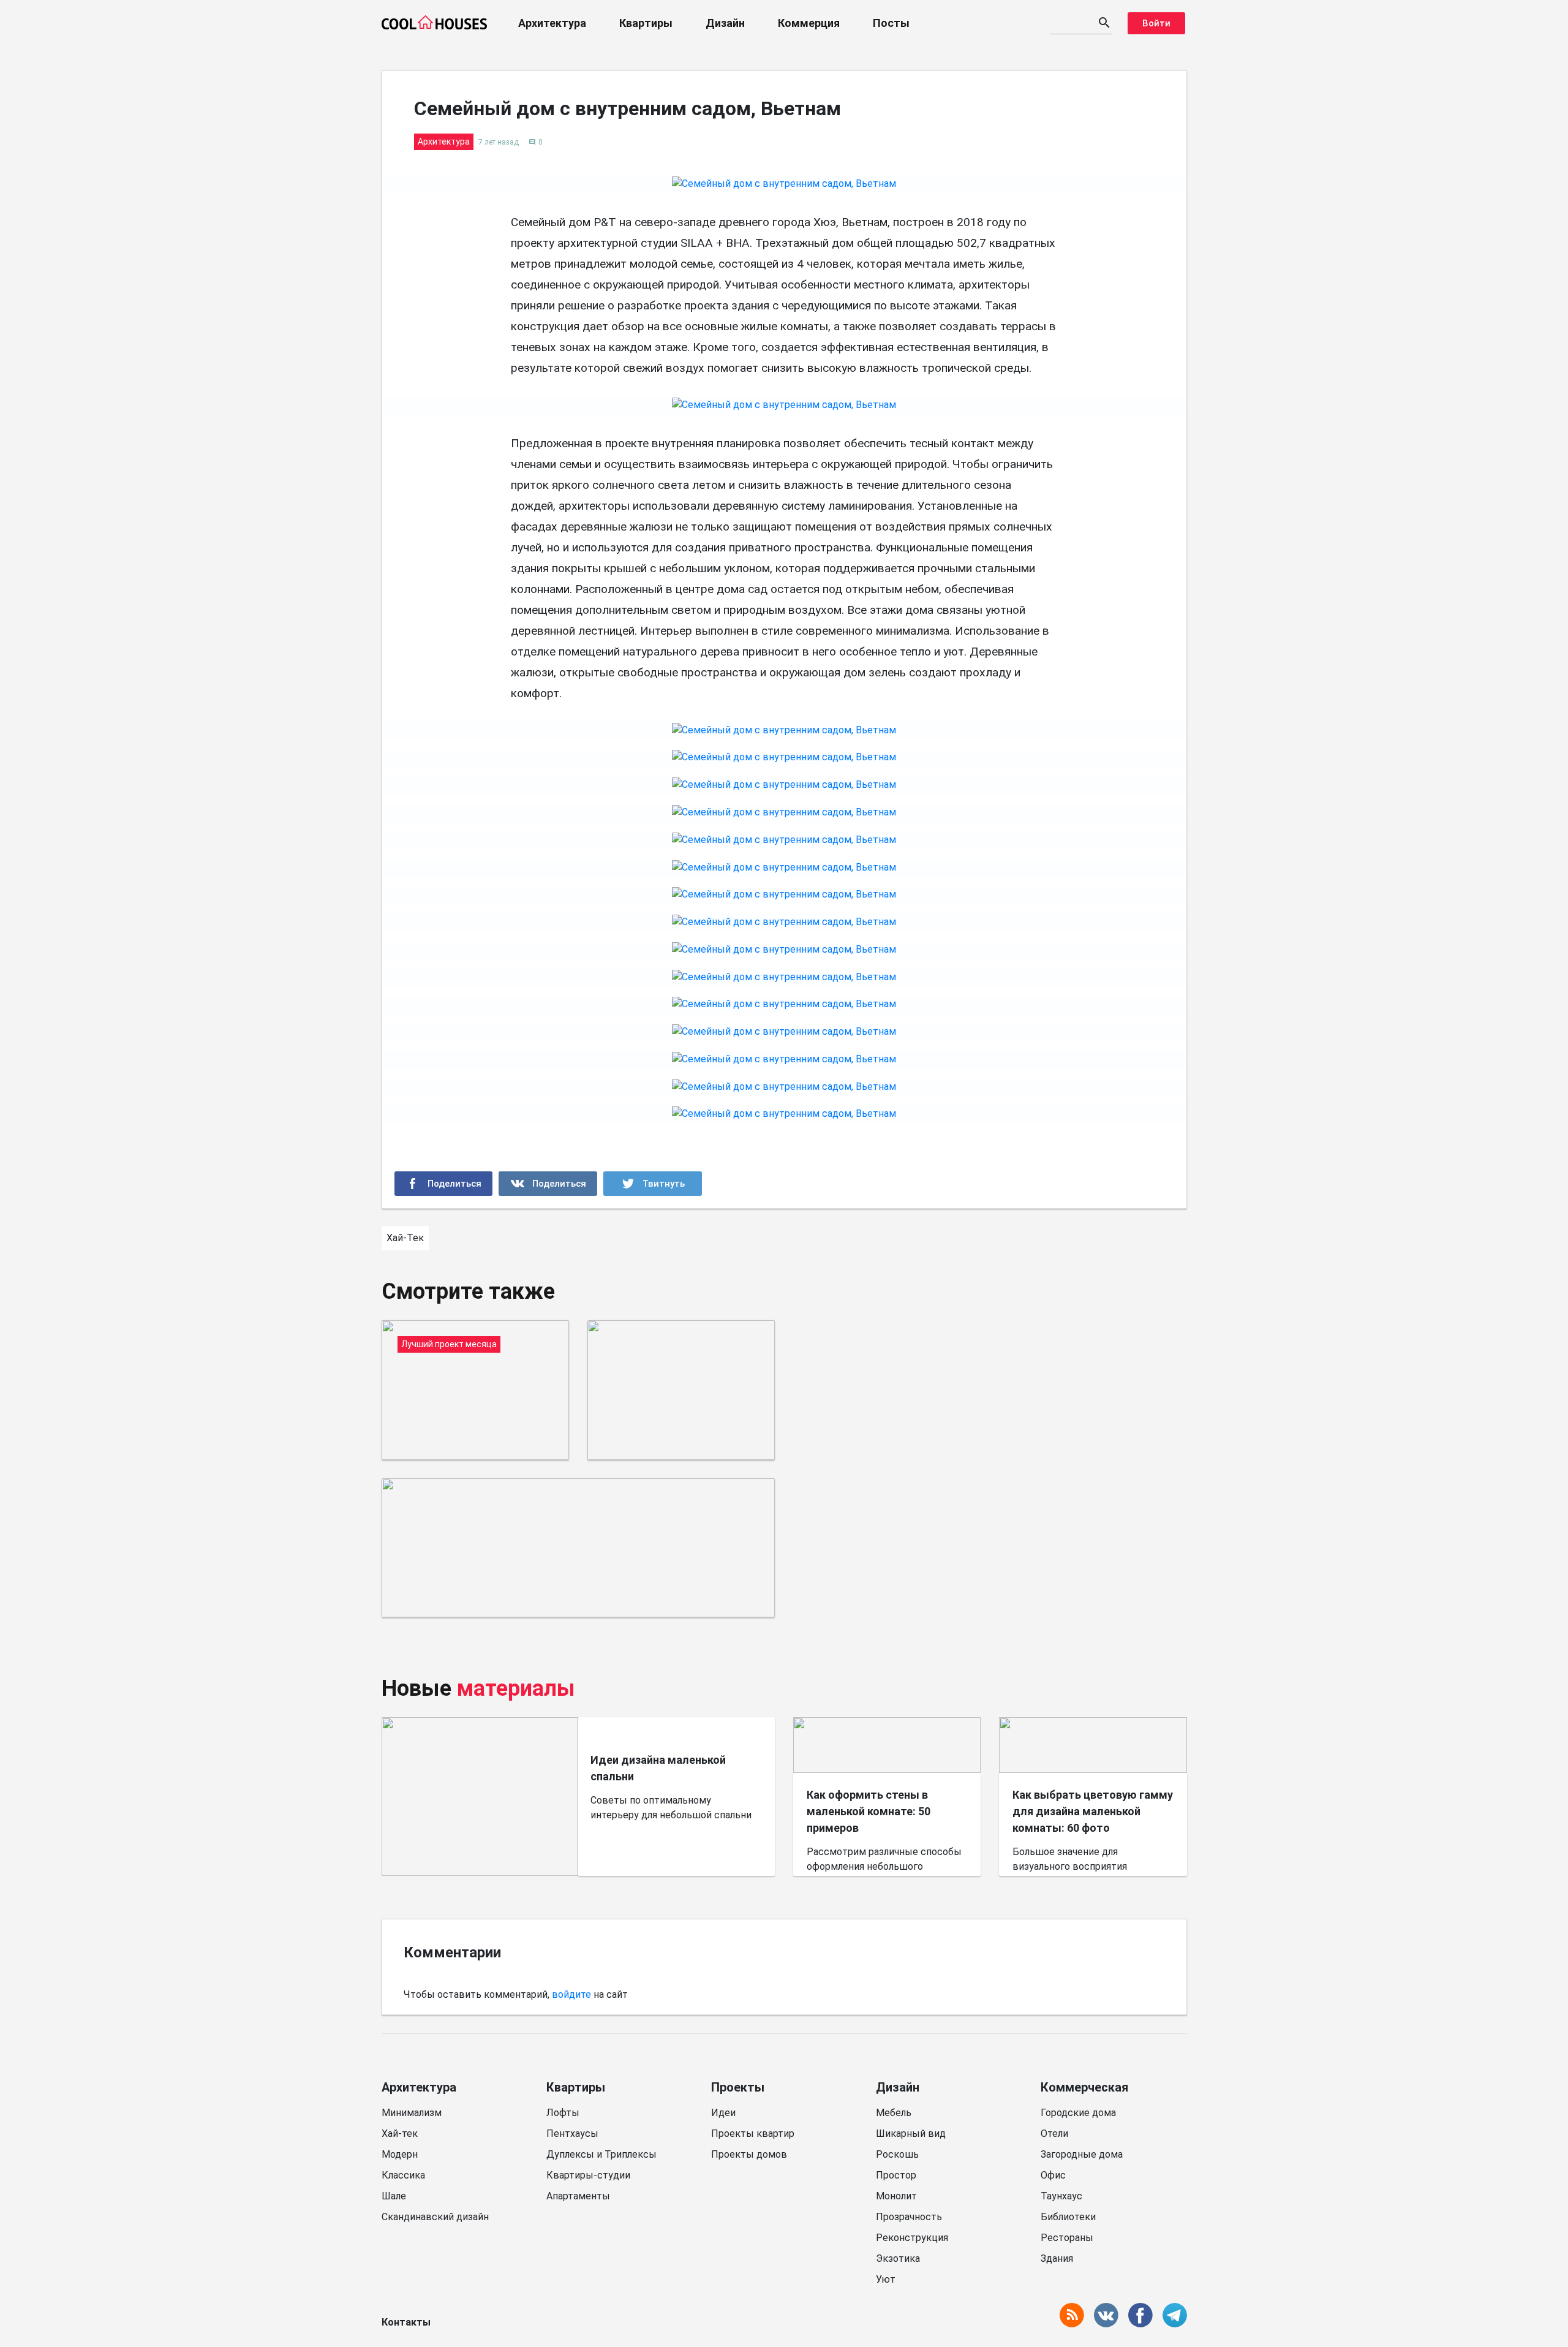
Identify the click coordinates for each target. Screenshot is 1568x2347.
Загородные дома (1082, 2154)
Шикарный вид (911, 2133)
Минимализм (412, 2113)
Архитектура (552, 23)
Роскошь (897, 2154)
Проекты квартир (753, 2133)
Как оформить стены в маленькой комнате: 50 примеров (869, 1811)
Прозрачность (909, 2217)
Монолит (896, 2196)
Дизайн (725, 23)
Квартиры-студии (588, 2175)
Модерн (400, 2154)
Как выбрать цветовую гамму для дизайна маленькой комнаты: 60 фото (1093, 1811)
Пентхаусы (572, 2133)
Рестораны (1067, 2238)
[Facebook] (444, 1184)
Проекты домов (749, 2154)
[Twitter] (653, 1184)
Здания (1057, 2258)
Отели (1054, 2133)
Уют (886, 2279)
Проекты (738, 2087)
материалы (516, 1688)
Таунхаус (1061, 2196)
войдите (571, 1994)
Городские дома (1078, 2113)
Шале (394, 2196)
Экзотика (898, 2258)
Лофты (563, 2113)
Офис (1053, 2175)
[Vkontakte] (548, 1184)
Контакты (406, 2322)
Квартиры (646, 23)
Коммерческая (1084, 2087)
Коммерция (809, 23)
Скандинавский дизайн (435, 2217)
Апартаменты (578, 2196)
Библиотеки (1068, 2217)
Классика (403, 2175)
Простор (896, 2175)
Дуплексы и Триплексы (601, 2154)
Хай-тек (400, 2133)
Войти (1156, 23)
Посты (891, 23)
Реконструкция (912, 2238)
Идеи (723, 2113)
